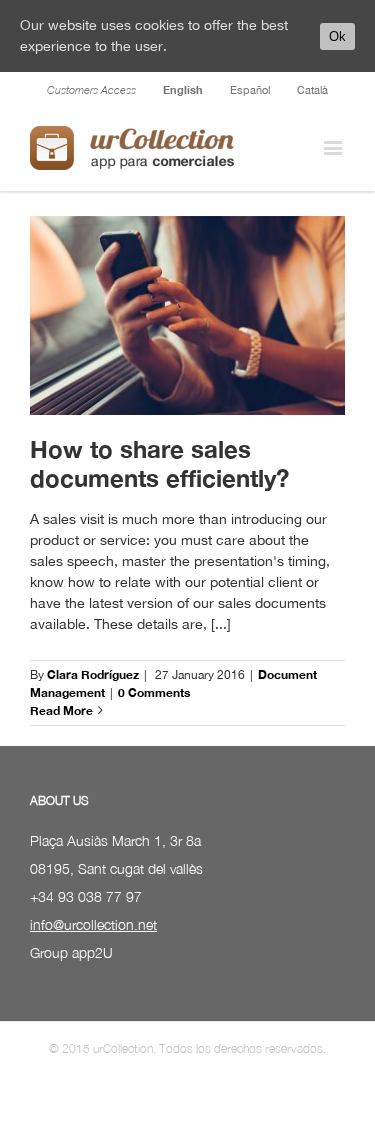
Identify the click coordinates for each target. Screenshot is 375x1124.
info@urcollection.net (93, 924)
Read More (61, 710)
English (183, 89)
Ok (337, 36)
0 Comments (154, 692)
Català (312, 90)
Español (250, 90)
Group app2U (71, 952)
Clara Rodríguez (93, 674)
